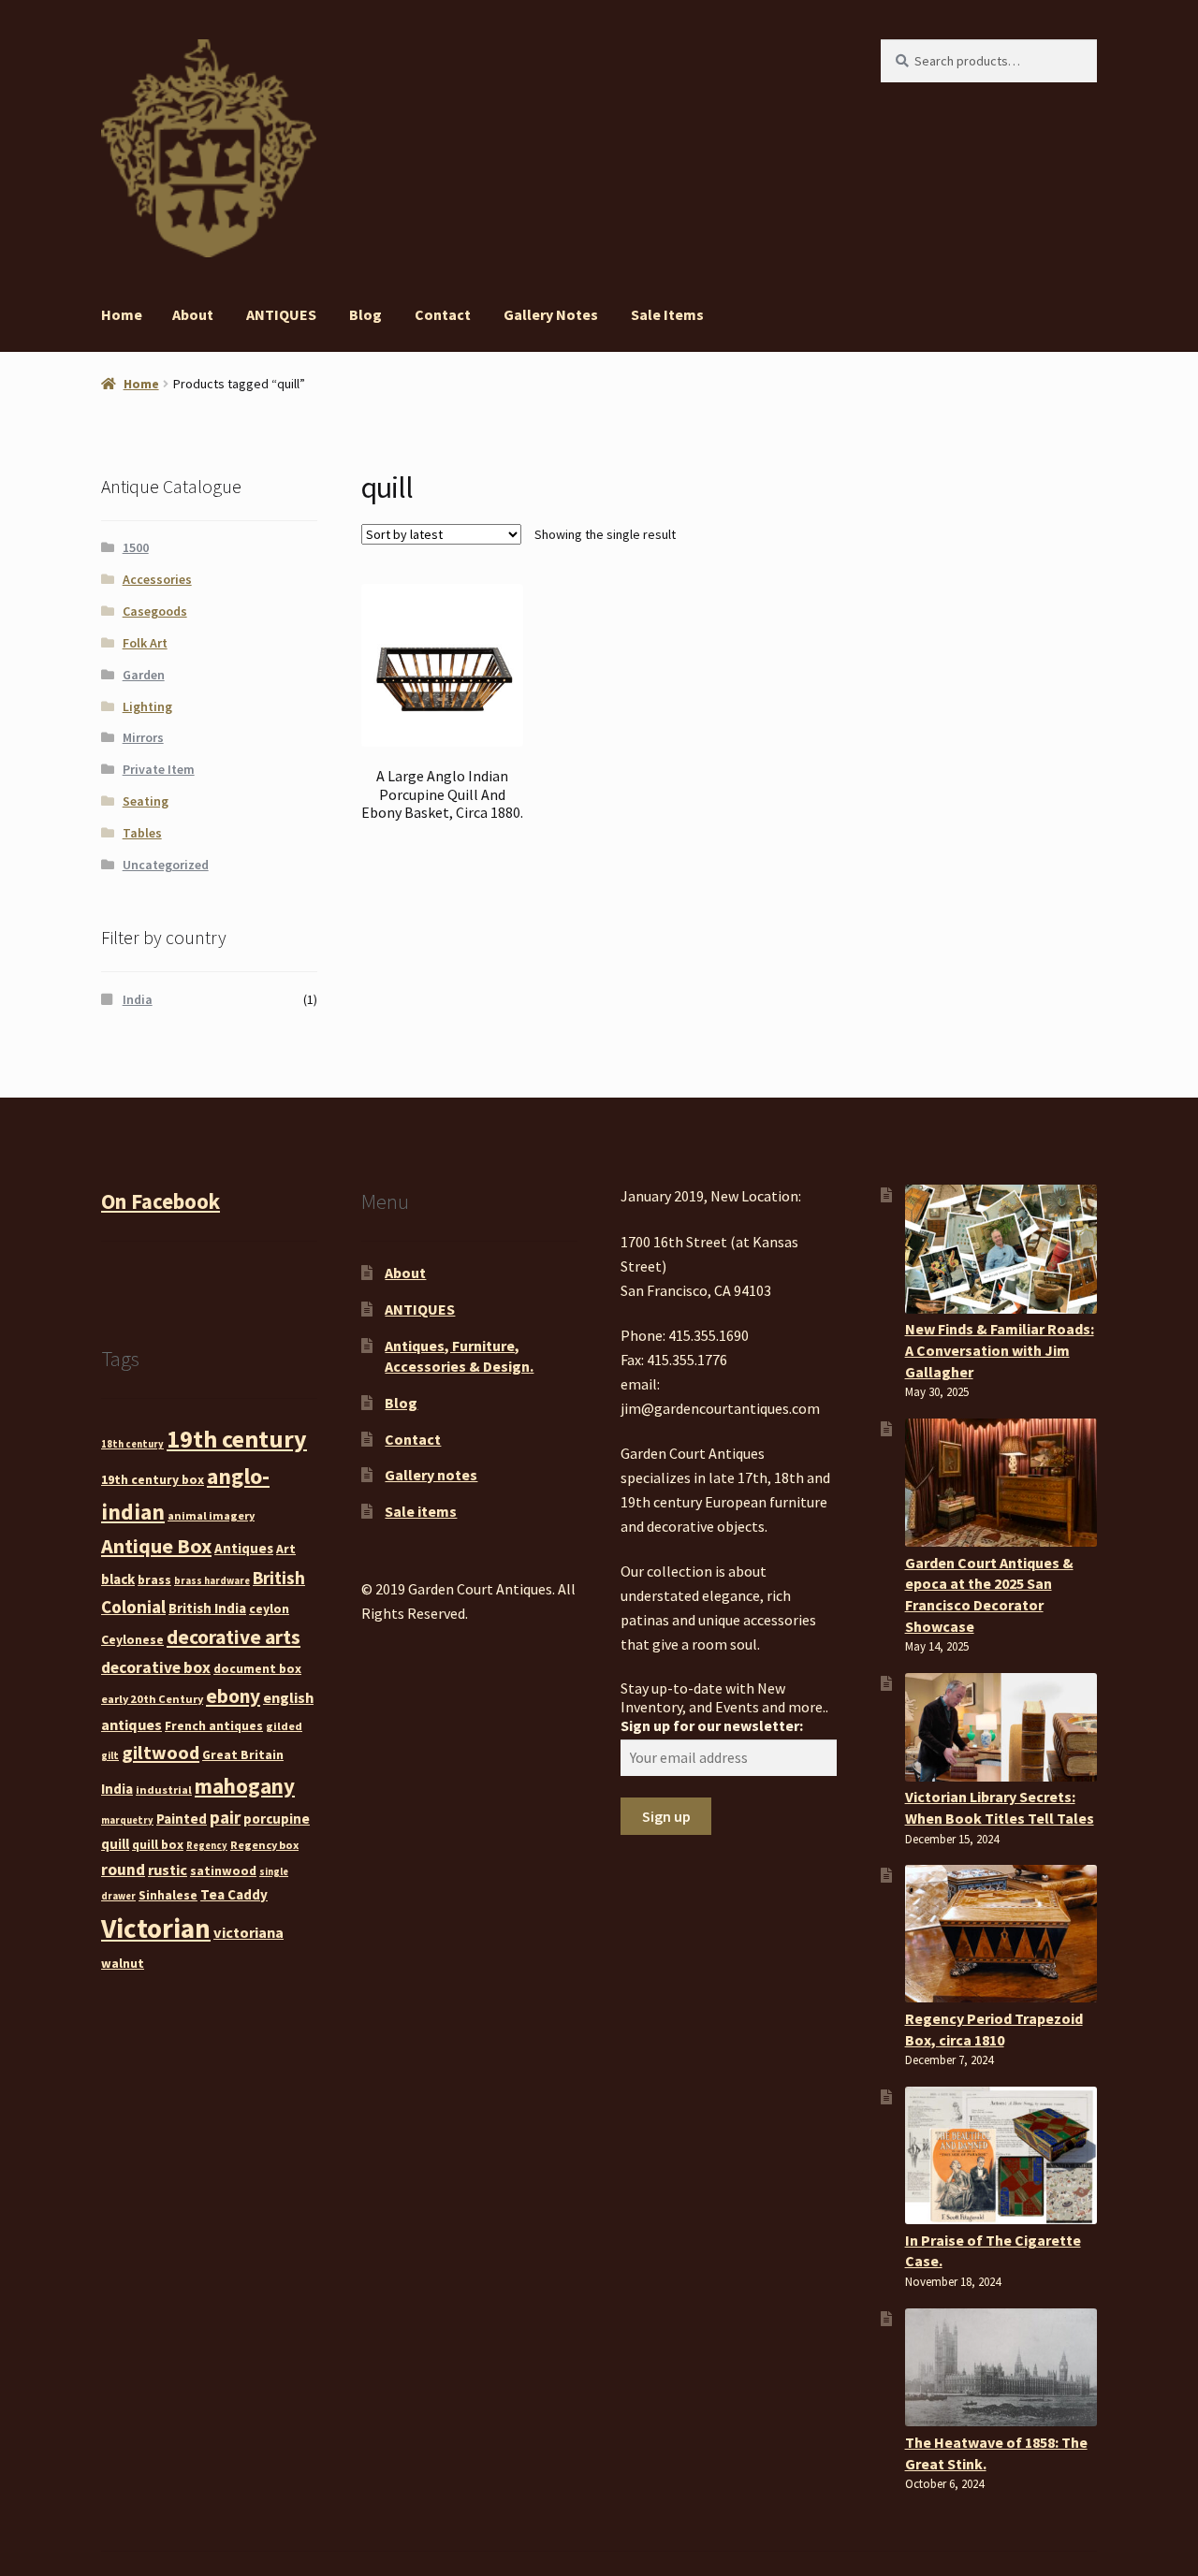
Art (286, 1549)
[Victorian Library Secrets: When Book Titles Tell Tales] (1001, 1727)
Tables (142, 833)
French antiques (214, 1725)
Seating (146, 801)
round (123, 1870)
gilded (284, 1726)
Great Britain (243, 1754)
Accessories (157, 579)
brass (154, 1579)
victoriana (248, 1932)
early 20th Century (152, 1699)
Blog (365, 314)
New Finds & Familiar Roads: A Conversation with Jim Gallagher (1000, 1350)
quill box (158, 1844)
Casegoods (155, 611)
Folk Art (145, 643)
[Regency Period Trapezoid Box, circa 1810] (1001, 1934)
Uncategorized (166, 865)
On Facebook (161, 1201)
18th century (132, 1444)
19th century (237, 1439)
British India (207, 1608)
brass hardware (212, 1581)
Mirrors (143, 737)
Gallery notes (551, 314)
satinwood (223, 1870)
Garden (144, 675)
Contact (443, 314)
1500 (136, 547)
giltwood (161, 1752)
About (193, 314)
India (138, 999)
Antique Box (156, 1546)
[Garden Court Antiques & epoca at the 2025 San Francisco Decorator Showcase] (1001, 1483)
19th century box (153, 1479)
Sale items (667, 314)
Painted (182, 1819)
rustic (168, 1870)
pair (225, 1817)
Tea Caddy (234, 1894)
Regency (207, 1846)
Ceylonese (132, 1639)
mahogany (245, 1786)
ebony (233, 1696)
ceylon (269, 1608)
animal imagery (211, 1515)
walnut (123, 1963)
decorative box (156, 1667)
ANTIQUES (281, 314)
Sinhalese (168, 1895)
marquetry (127, 1820)
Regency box (264, 1845)
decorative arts (234, 1637)
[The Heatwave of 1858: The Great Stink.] (1001, 2367)
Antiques (244, 1548)
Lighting (147, 706)
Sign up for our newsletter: (712, 1725)
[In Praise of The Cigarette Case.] (1001, 2155)
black (118, 1579)
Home (122, 314)
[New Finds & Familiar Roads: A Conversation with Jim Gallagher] (1001, 1249)
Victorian (156, 1928)
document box (257, 1668)
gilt (110, 1756)
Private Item (159, 769)
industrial (164, 1790)
